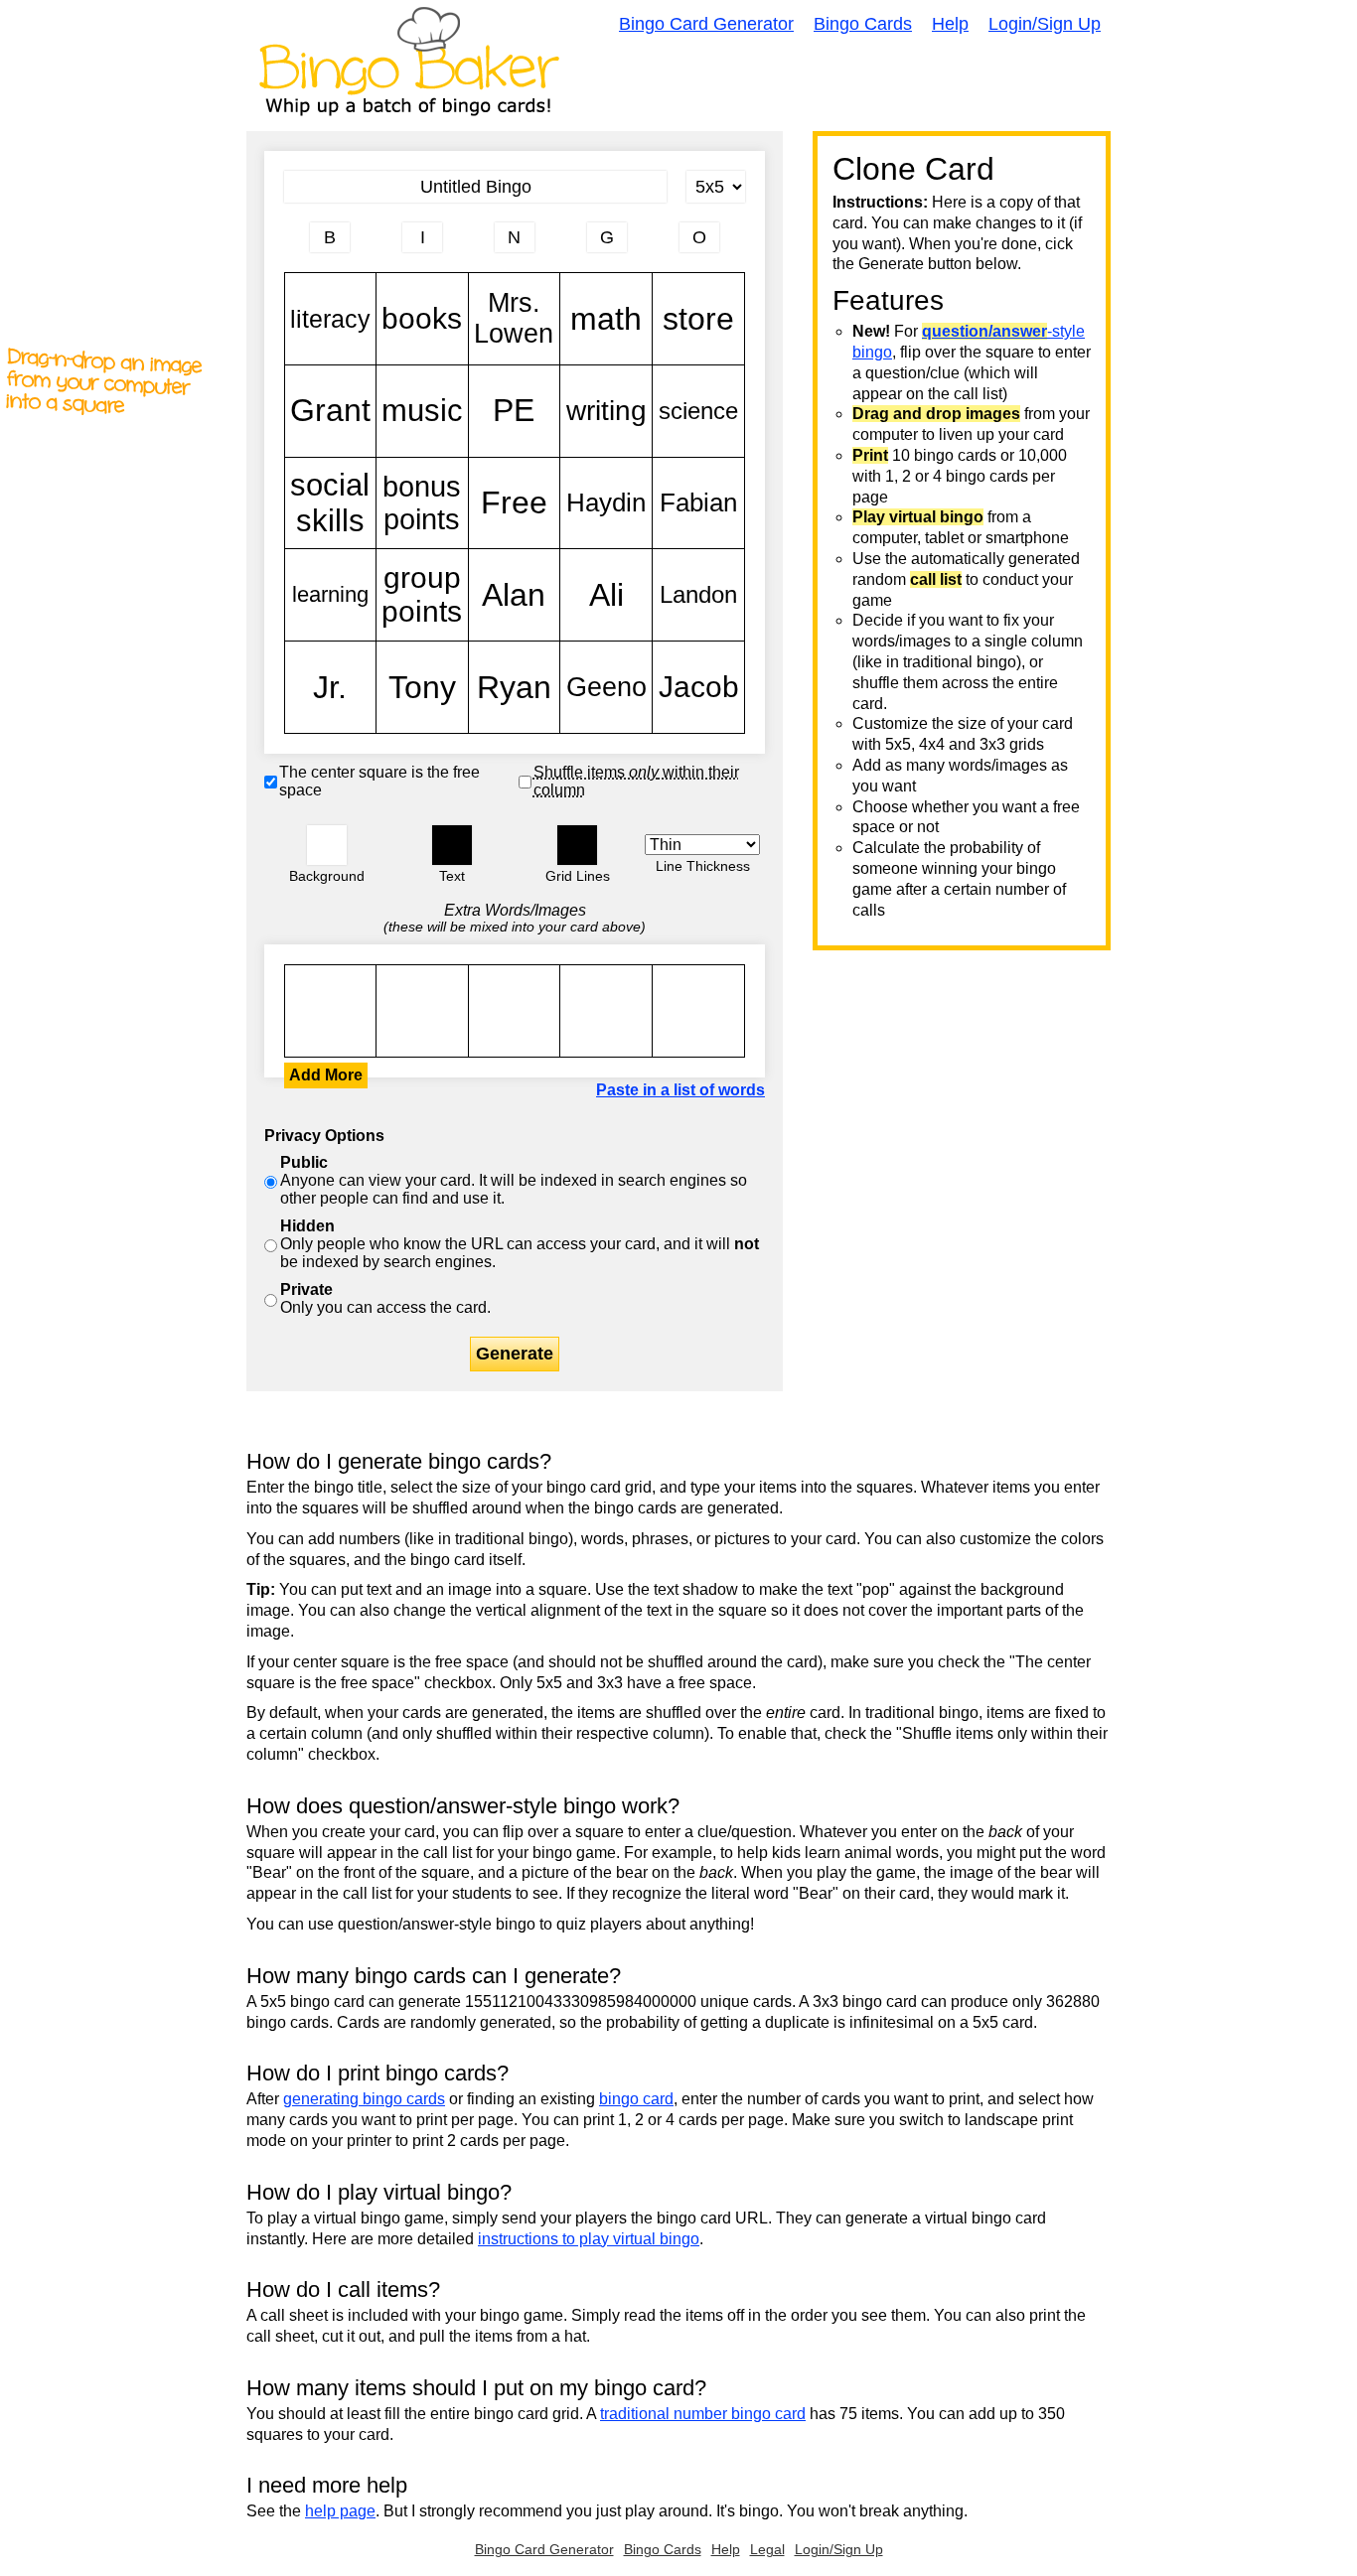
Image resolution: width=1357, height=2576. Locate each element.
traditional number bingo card (703, 2414)
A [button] (295, 245)
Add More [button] (326, 1075)
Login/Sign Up (1045, 24)
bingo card (636, 2099)
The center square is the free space (379, 781)
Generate (515, 1354)
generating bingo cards (364, 2099)
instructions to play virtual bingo (589, 2239)
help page (340, 2511)
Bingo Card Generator (706, 24)
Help (950, 24)
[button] (327, 845)
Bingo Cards (863, 24)
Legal (767, 2549)
